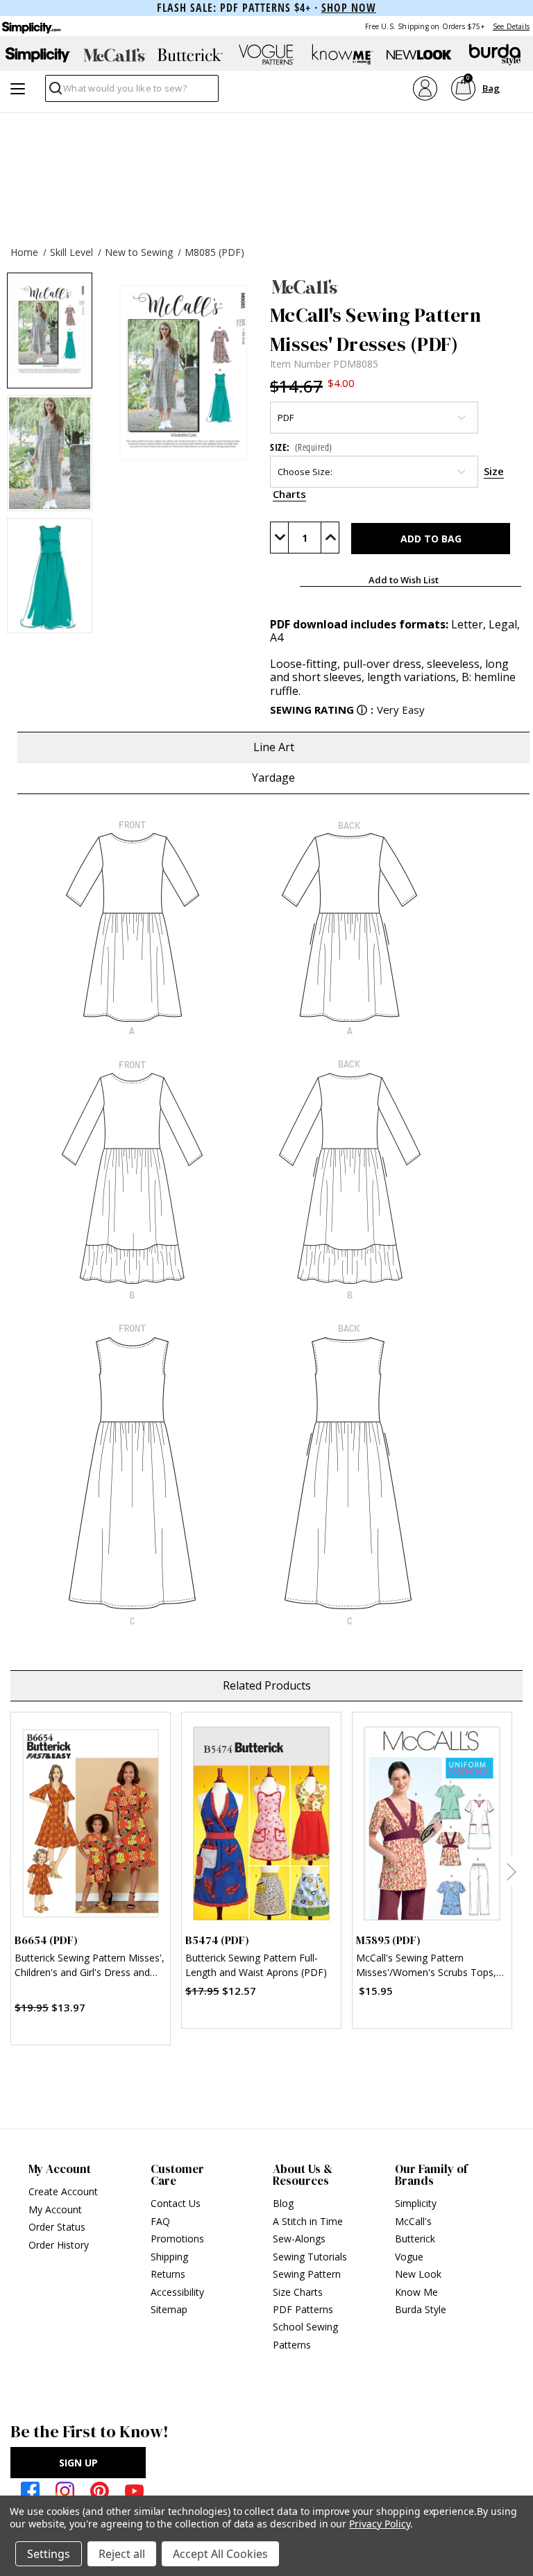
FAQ (160, 2221)
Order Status (57, 2227)
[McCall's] (398, 286)
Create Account (63, 2191)
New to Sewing (139, 252)
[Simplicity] (31, 26)
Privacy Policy (379, 2524)
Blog (283, 2203)
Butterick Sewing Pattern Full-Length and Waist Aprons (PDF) (256, 1965)
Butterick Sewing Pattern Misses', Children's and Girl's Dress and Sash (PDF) (90, 1967)
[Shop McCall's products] (115, 55)
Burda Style (421, 2309)
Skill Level (71, 252)
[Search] (54, 92)
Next (511, 1871)
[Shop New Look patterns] (419, 55)
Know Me (416, 2292)
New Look (418, 2274)
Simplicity (416, 2203)
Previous (12, 1871)
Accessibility (177, 2292)
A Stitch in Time (308, 2221)
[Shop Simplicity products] (38, 55)
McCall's (413, 2221)
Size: (301, 447)
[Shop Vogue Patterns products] (266, 55)
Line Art (274, 747)
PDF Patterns (303, 2309)
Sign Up (78, 2463)
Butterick (415, 2239)
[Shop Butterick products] (190, 55)
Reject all (122, 2554)
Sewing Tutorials (310, 2257)
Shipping (169, 2257)
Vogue (409, 2257)
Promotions (177, 2239)
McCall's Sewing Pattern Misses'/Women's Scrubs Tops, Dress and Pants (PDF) (426, 1967)
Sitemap (169, 2309)
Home (24, 252)
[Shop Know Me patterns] (343, 55)
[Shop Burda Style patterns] (495, 55)
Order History (59, 2245)
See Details (511, 26)
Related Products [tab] (267, 1685)
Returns (168, 2274)
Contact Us (176, 2203)
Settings (49, 2554)
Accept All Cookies (220, 2554)
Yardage (273, 778)
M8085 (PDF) (214, 252)
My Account (55, 2209)
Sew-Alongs (299, 2239)
